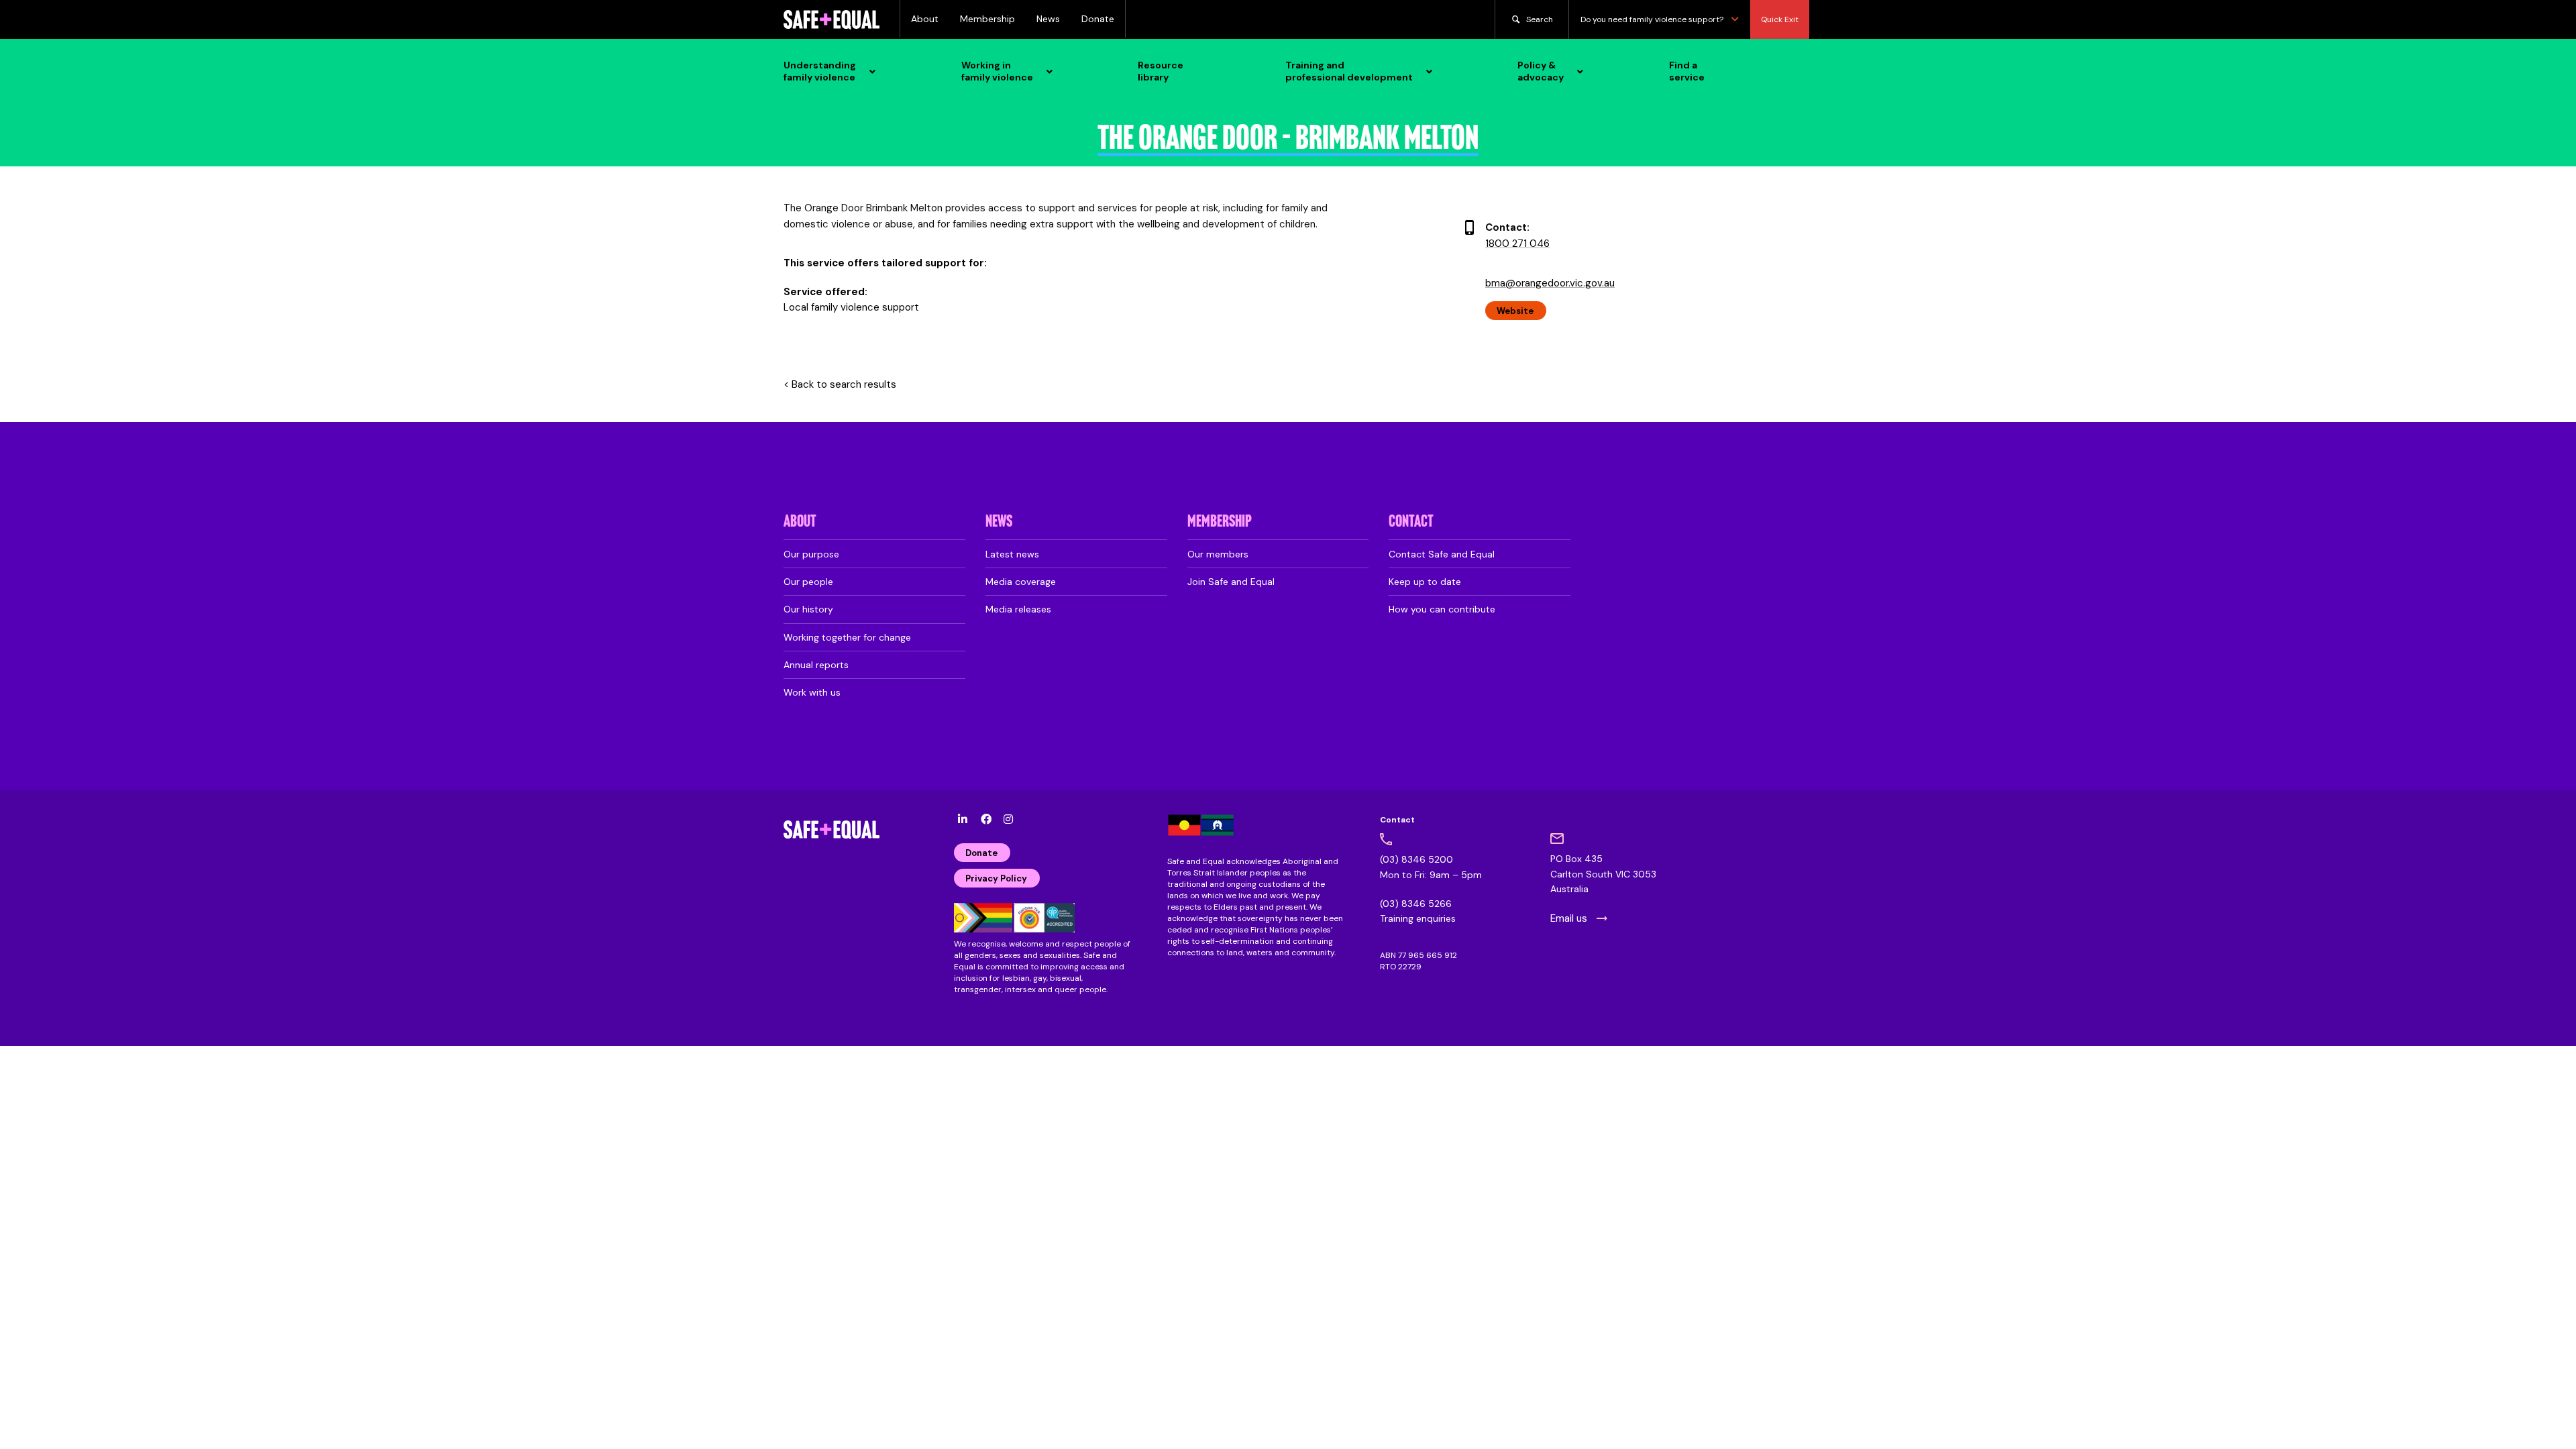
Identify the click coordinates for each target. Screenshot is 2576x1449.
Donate (1098, 19)
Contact (1411, 522)
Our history (808, 609)
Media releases (1018, 609)
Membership (987, 19)
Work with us (812, 692)
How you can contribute (1442, 609)
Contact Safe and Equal (1442, 554)
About (925, 19)
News (1048, 19)
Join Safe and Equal (1231, 582)
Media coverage (1021, 582)
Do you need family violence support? (1652, 19)
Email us (1569, 918)
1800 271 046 (1517, 244)
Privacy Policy (996, 878)
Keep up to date (1425, 582)
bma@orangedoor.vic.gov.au (1550, 283)
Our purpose (811, 554)
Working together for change (847, 637)
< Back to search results (840, 385)
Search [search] (1540, 19)
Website (1515, 311)
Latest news (1012, 554)
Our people (808, 582)
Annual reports (816, 665)
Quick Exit (1780, 19)
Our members (1218, 554)
